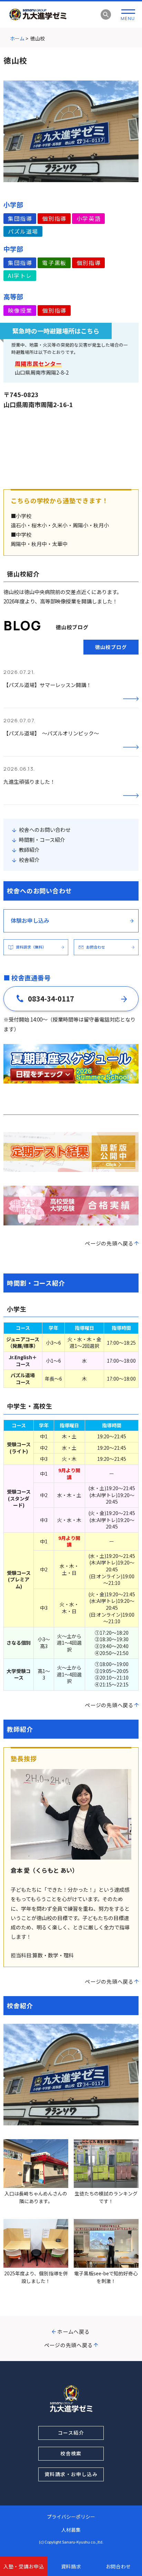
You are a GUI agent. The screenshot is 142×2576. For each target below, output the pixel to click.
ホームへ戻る (74, 2331)
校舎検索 (71, 2453)
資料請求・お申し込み (71, 2474)
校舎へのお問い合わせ (45, 830)
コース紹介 (71, 2433)
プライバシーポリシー (71, 2517)
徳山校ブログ (111, 647)
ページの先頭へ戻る (109, 1243)
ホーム (17, 38)
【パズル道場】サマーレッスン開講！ (47, 685)
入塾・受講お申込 (24, 2566)
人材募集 (71, 2530)
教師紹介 (29, 850)
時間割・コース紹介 (42, 840)
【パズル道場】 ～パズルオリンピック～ (51, 733)
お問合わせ (119, 2566)
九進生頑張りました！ (29, 782)
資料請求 (71, 2566)
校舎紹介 (29, 860)
